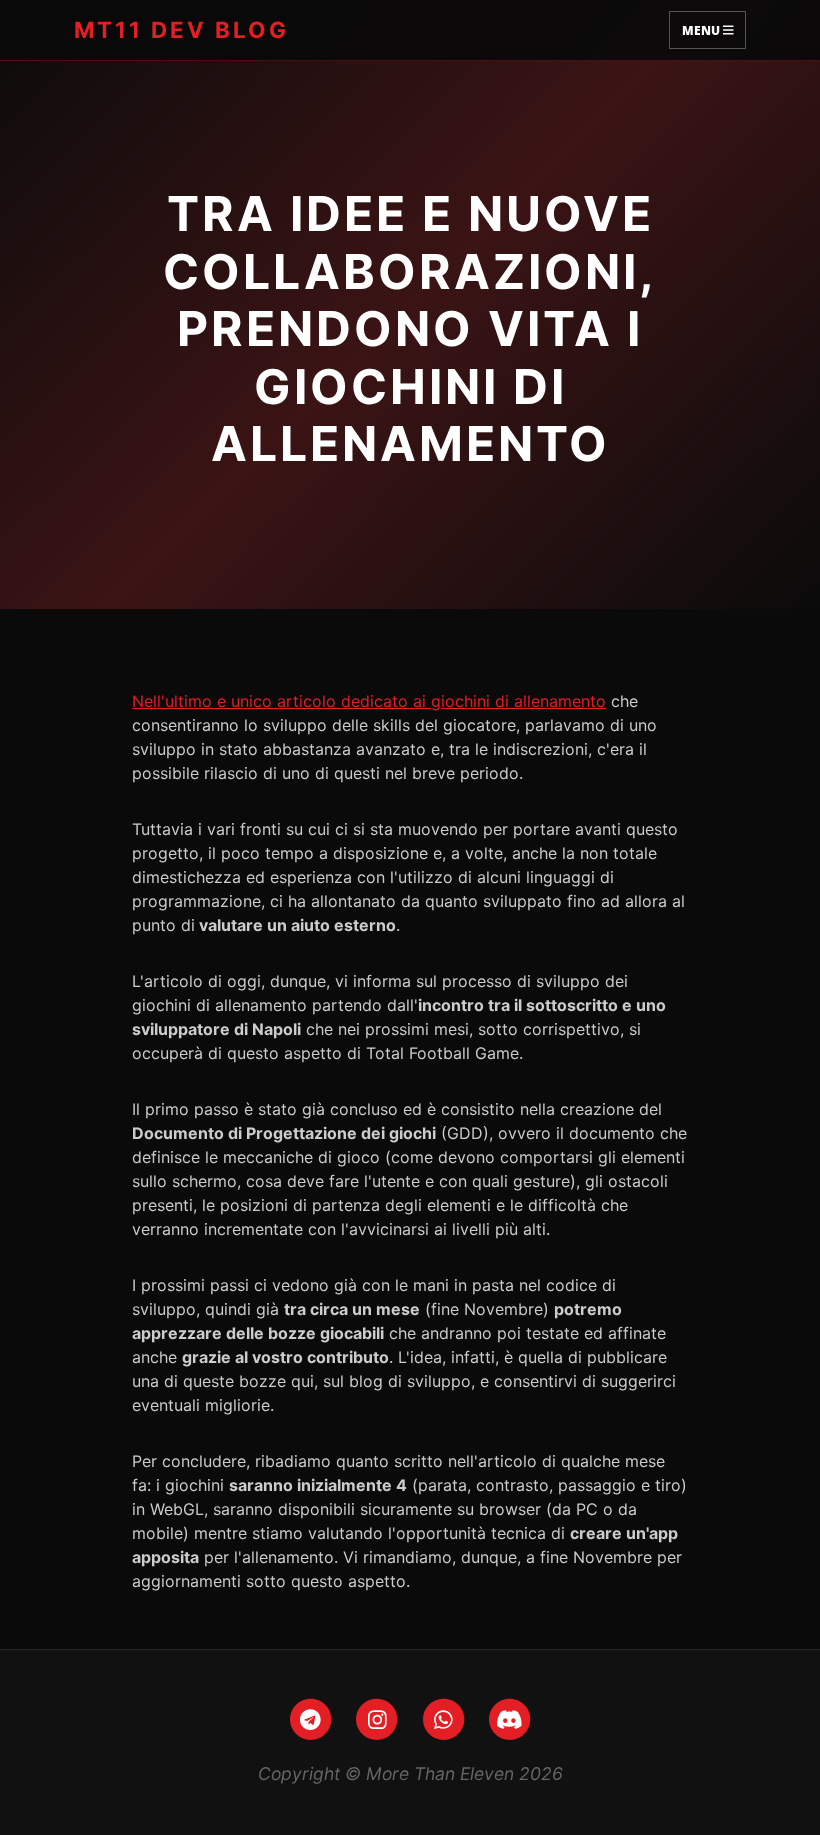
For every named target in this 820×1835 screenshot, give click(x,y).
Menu (702, 29)
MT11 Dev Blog (181, 29)
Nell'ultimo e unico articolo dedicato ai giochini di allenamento (369, 701)
